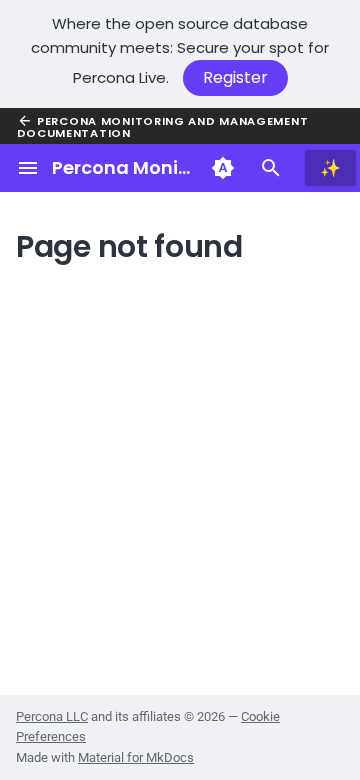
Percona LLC (52, 716)
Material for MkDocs (136, 757)
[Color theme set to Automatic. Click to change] (223, 168)
